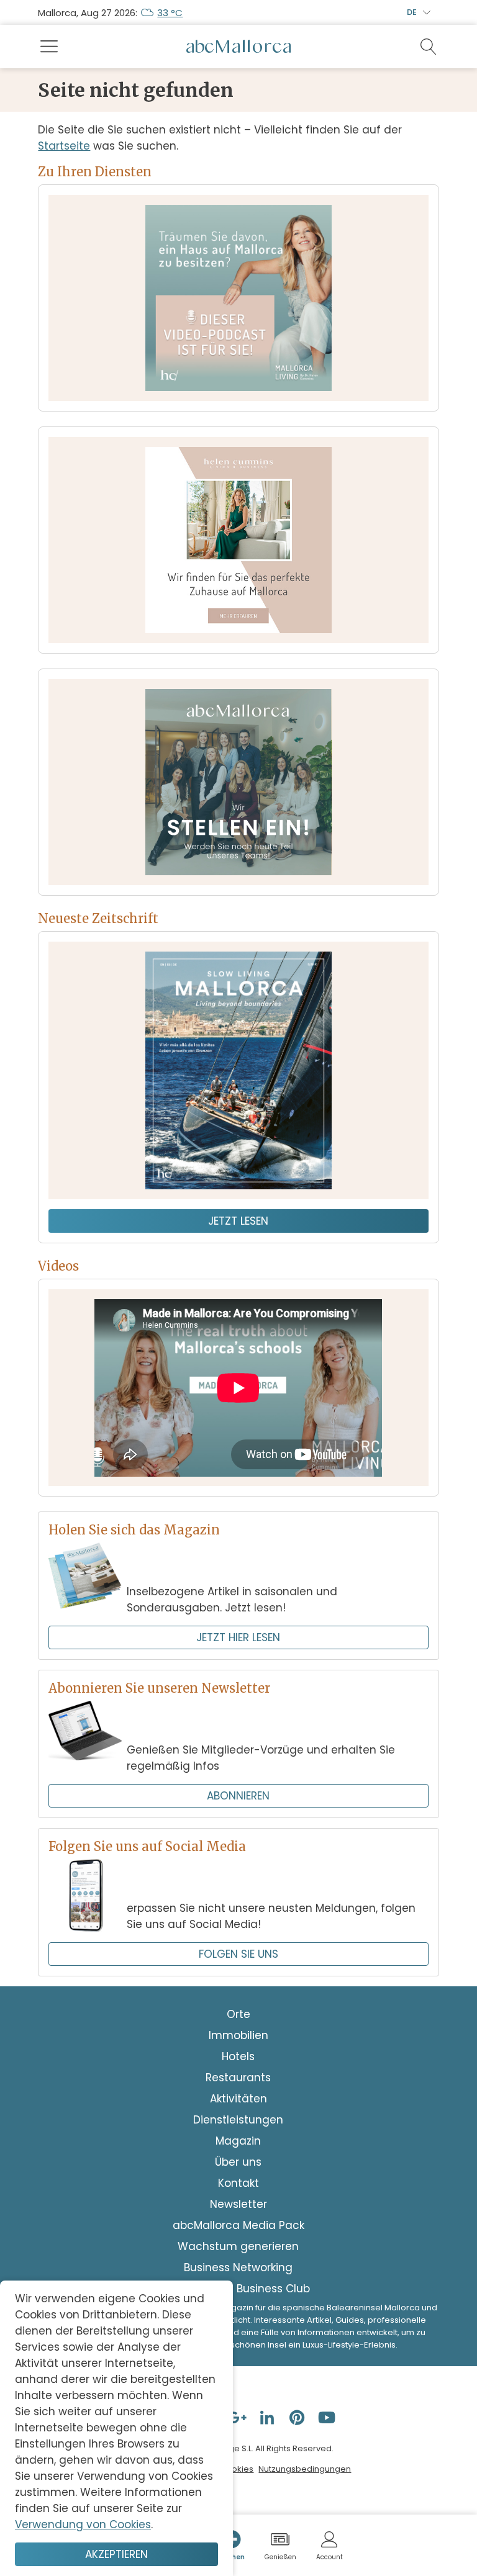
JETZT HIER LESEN (238, 1637)
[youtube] (328, 2417)
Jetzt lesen (238, 1221)
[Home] (238, 47)
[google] (238, 2417)
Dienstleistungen (238, 2120)
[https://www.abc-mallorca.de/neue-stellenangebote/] (238, 782)
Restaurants (238, 2078)
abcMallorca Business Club (238, 2289)
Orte (238, 2014)
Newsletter (238, 2204)
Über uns (238, 2162)
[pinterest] (298, 2417)
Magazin (238, 2141)
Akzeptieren (116, 2554)
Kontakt (238, 2183)
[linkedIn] (268, 2417)
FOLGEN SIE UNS (238, 1954)
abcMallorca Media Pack (238, 2225)
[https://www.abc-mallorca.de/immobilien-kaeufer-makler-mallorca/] (238, 540)
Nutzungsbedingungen (305, 2469)
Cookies (237, 2469)
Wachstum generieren (238, 2246)
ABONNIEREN (238, 1796)
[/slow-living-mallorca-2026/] (238, 1070)
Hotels (238, 2056)
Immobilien (238, 2035)
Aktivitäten (238, 2099)
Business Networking (238, 2268)
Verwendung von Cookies (83, 2524)
